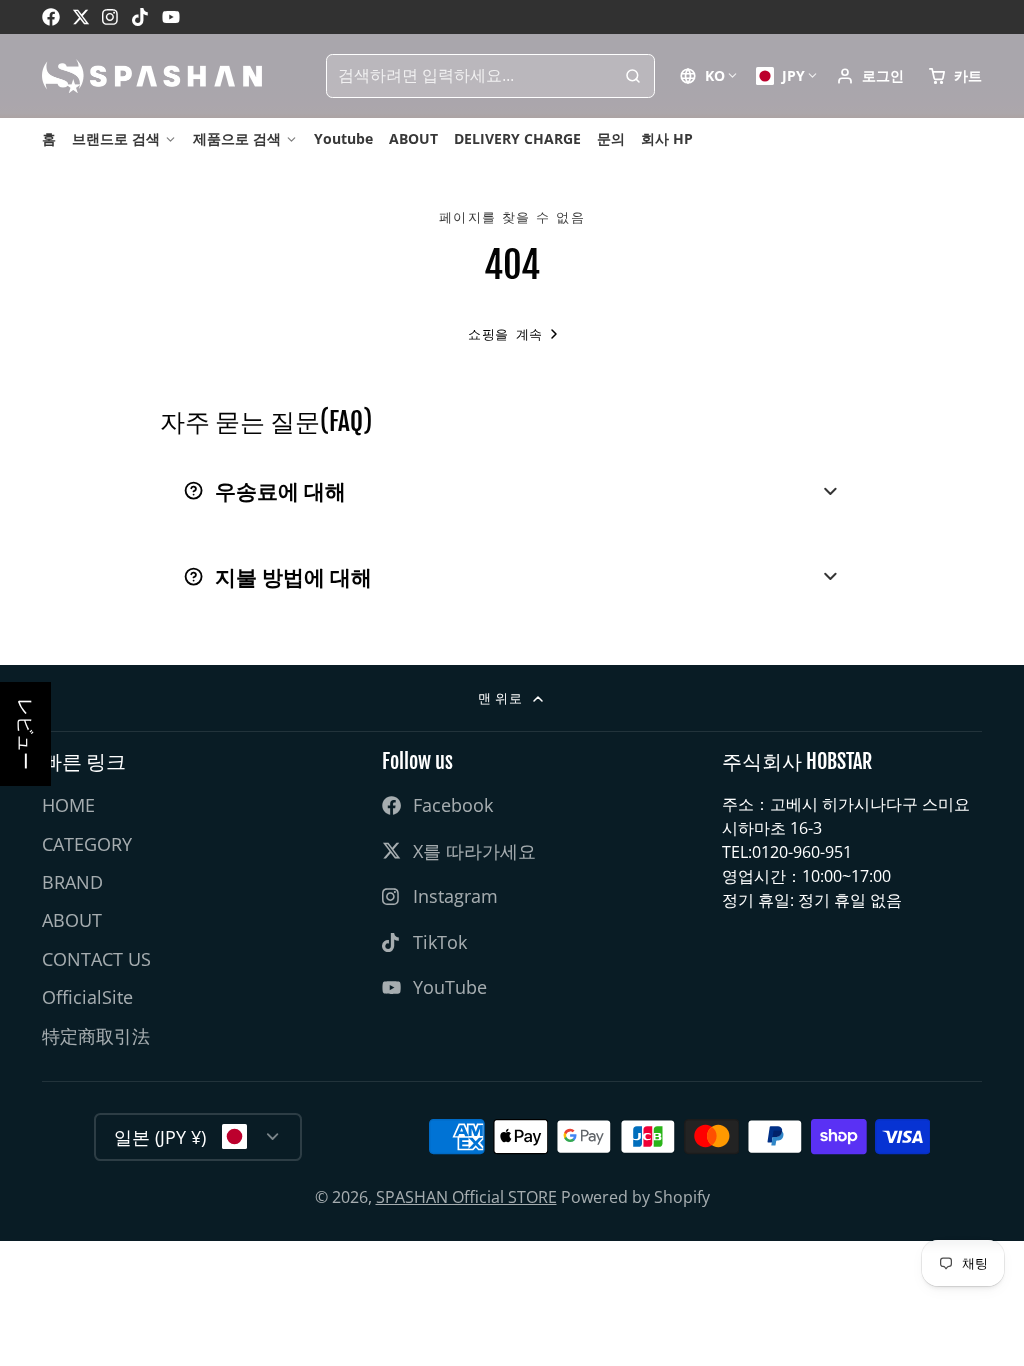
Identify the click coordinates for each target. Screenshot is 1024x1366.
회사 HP (667, 138)
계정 (870, 76)
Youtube (343, 138)
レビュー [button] (26, 734)
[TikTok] (141, 17)
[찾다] (633, 76)
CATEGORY (87, 844)
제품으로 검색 (237, 138)
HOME (68, 805)
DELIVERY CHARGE (517, 138)
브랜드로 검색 (116, 138)
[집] (152, 76)
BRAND (72, 882)
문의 (611, 138)
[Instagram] (111, 17)
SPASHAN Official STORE (466, 1197)
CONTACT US (96, 959)
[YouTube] (171, 17)
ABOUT (413, 138)
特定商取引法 (96, 1036)
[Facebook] (51, 17)
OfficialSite (87, 997)
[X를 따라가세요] (81, 17)
